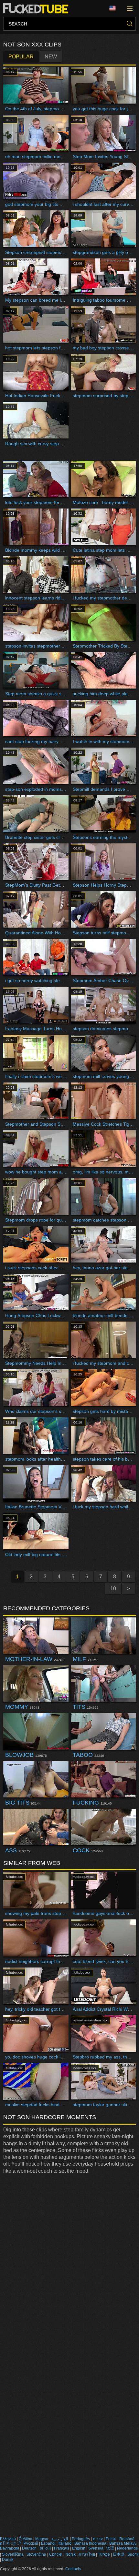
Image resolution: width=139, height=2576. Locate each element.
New (51, 57)
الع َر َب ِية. (60, 2539)
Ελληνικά (8, 2539)
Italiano (65, 2543)
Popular (21, 57)
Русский (31, 2543)
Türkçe (104, 2554)
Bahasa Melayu (123, 2543)
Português (81, 2539)
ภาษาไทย (87, 2554)
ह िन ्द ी (10, 2543)
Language (115, 8)
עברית (98, 2539)
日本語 (119, 2554)
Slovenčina (36, 2554)
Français (62, 2548)
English (79, 2548)
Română (127, 2539)
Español (48, 2543)
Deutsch (29, 2548)
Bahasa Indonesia (90, 2543)
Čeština (26, 2539)
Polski (111, 2539)
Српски (56, 2554)
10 (113, 1589)
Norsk (70, 2554)
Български (10, 2548)
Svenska (96, 2548)
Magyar (42, 2539)
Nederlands (127, 2548)
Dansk (8, 2560)
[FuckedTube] (37, 8)
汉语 (110, 2548)
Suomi (133, 2554)
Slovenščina (13, 2554)
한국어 (45, 2548)
